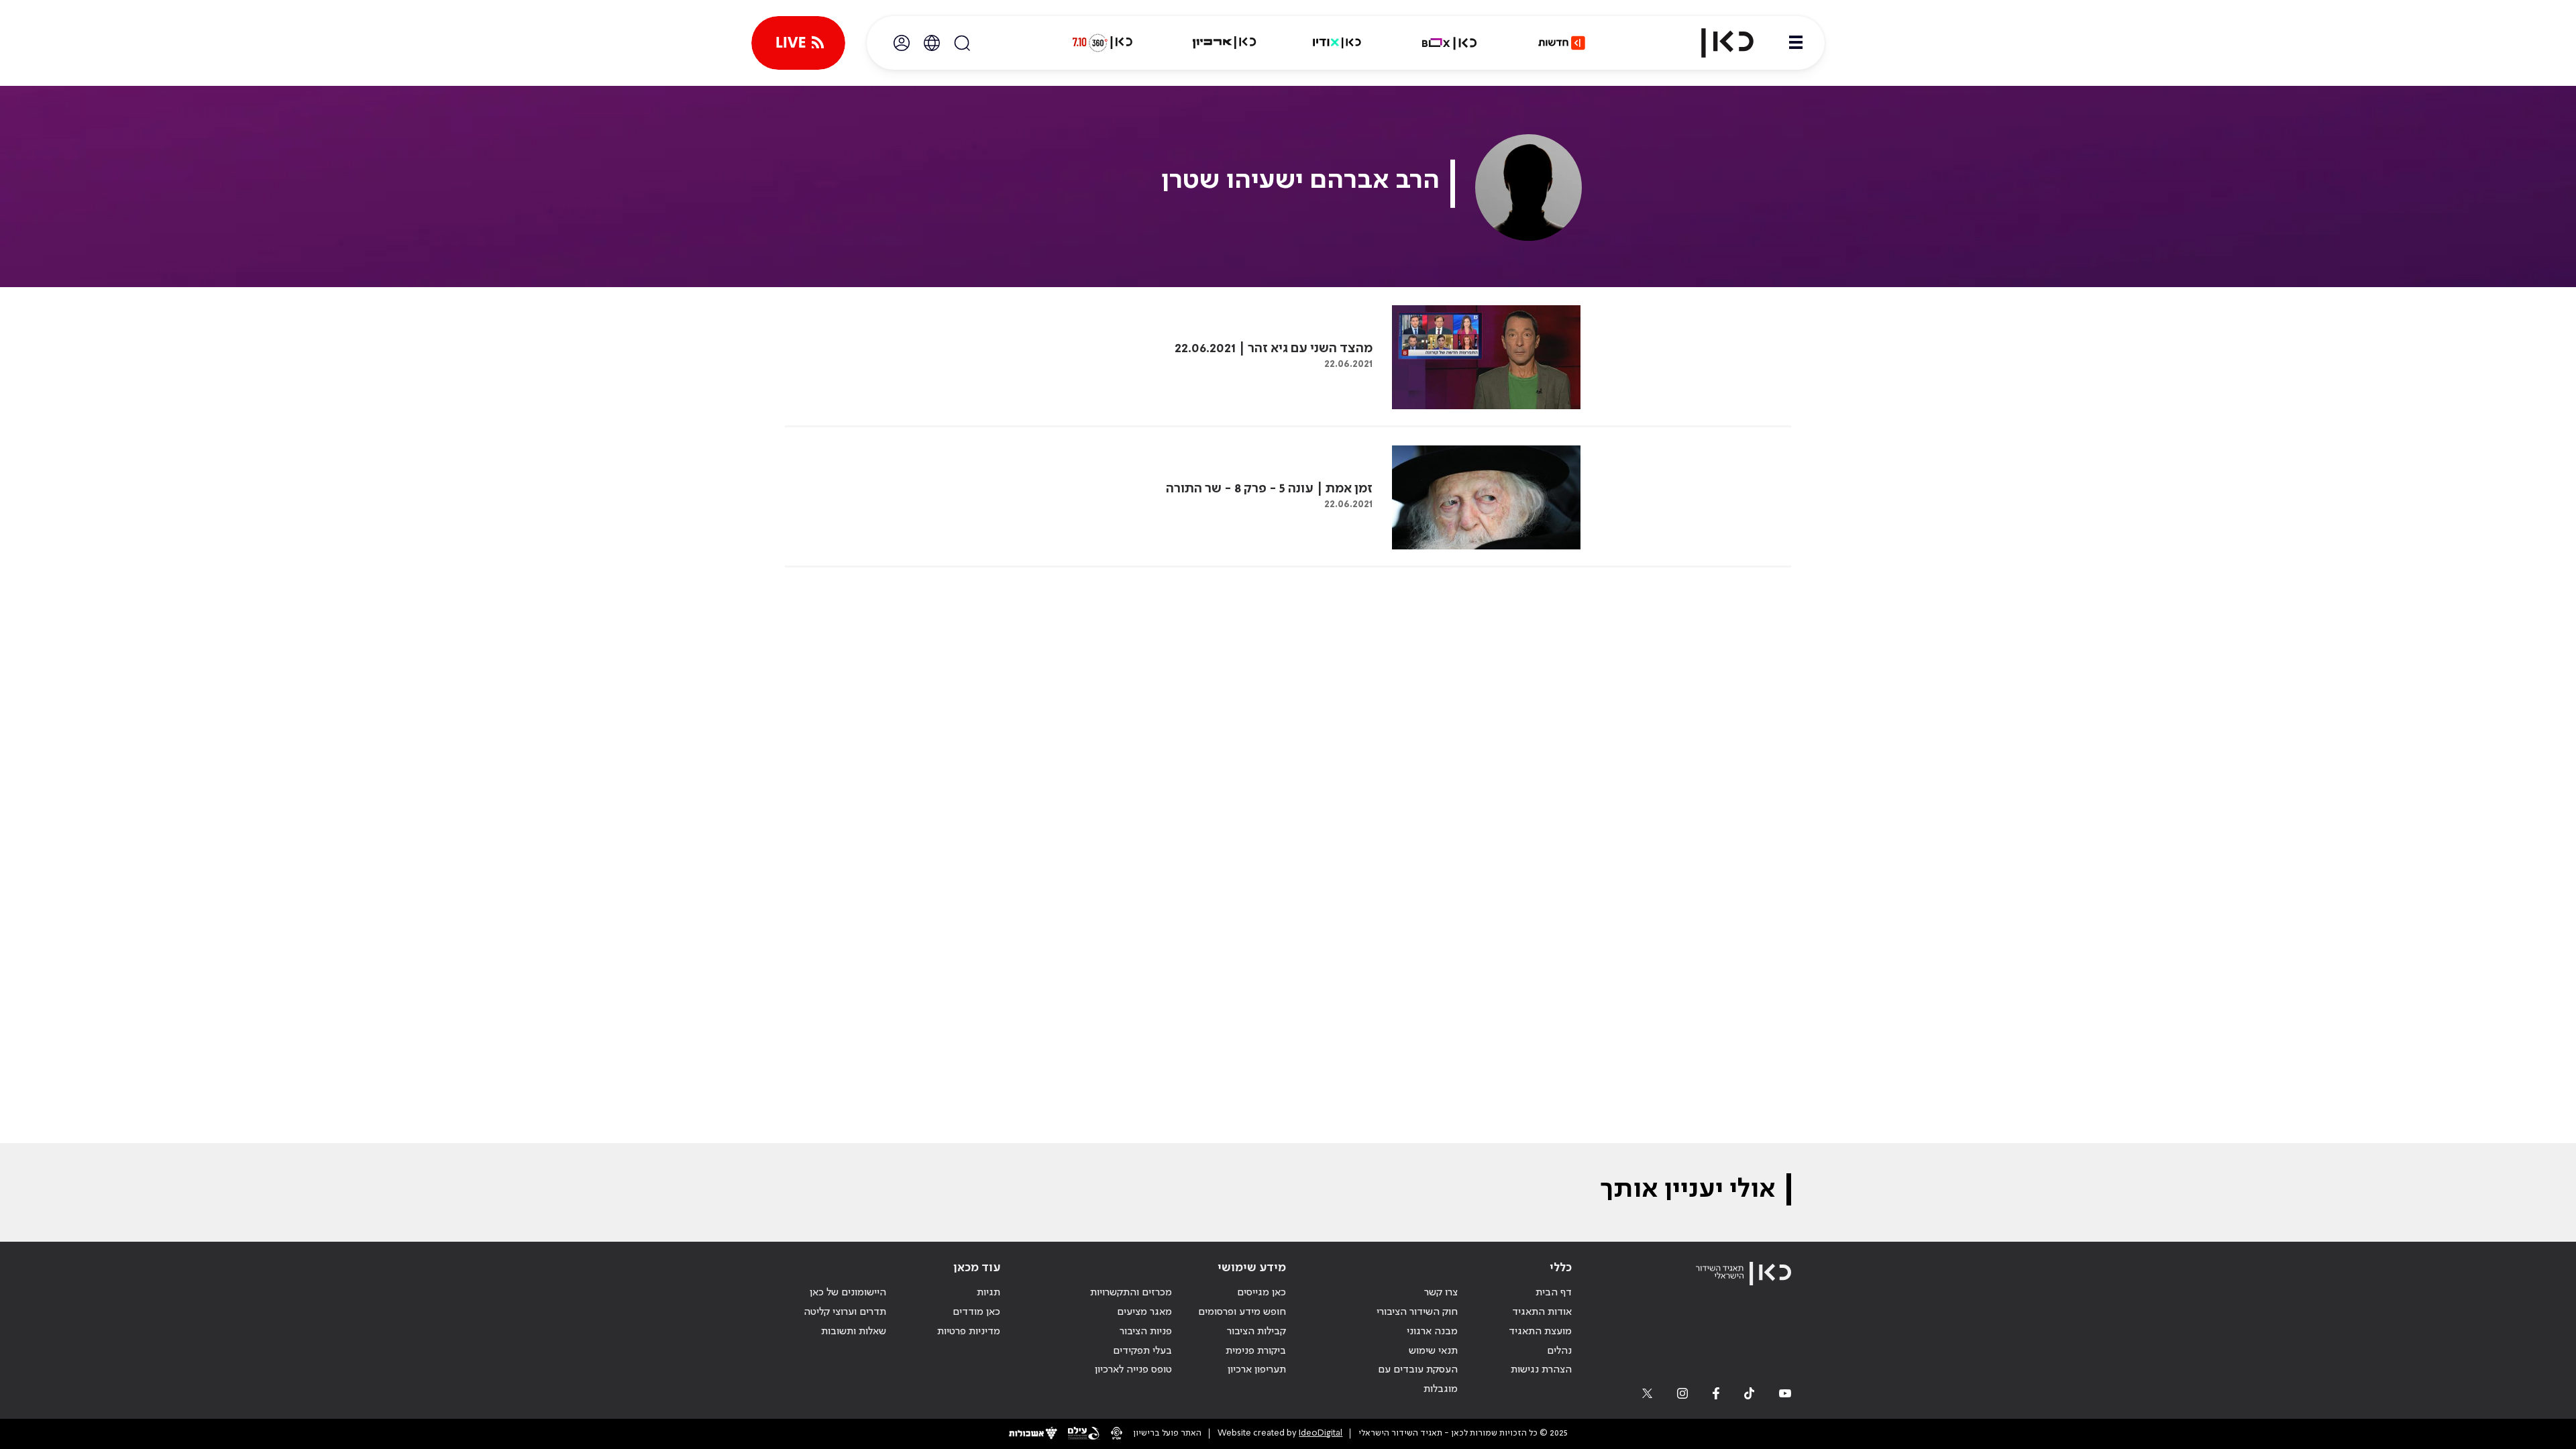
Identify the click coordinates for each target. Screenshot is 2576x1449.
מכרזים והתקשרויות (1131, 1293)
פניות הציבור (1146, 1332)
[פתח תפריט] (1796, 43)
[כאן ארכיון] (1224, 43)
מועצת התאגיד (1540, 1332)
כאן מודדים (976, 1312)
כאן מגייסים (1262, 1293)
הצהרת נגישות (1541, 1370)
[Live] (798, 43)
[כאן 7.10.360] (1102, 43)
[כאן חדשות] (1562, 43)
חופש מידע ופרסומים (1242, 1312)
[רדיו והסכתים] (1337, 43)
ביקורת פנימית (1256, 1351)
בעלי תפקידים (1142, 1351)
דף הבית (1554, 1293)
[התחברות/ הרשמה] (902, 43)
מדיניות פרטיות (969, 1332)
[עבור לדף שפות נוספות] (932, 43)
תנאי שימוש (1433, 1351)
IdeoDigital (1321, 1433)
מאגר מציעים (1144, 1312)
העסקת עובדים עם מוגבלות (1418, 1380)
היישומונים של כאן (848, 1293)
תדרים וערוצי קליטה (845, 1312)
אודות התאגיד (1542, 1312)
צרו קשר (1441, 1293)
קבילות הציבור (1256, 1332)
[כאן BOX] (1450, 43)
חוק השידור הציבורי (1417, 1312)
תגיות (988, 1293)
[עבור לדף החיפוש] (962, 43)
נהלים (1559, 1351)
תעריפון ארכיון (1257, 1370)
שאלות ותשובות (854, 1332)
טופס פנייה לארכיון (1133, 1370)
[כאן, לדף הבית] (1716, 43)
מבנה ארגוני (1432, 1332)
